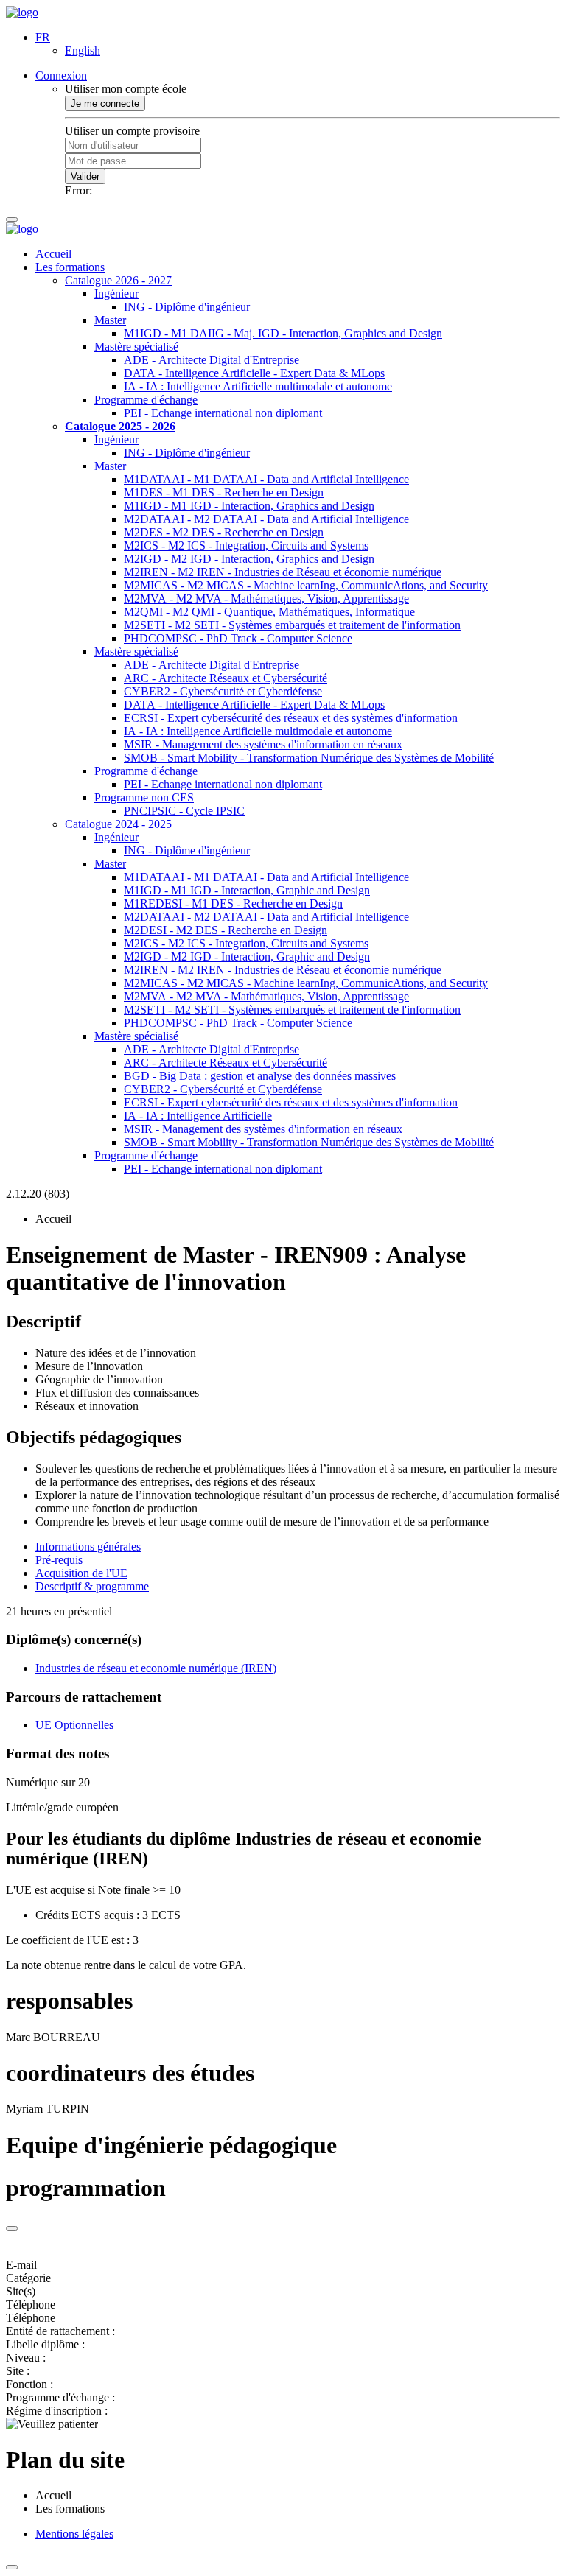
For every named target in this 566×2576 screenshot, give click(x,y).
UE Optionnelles (74, 1725)
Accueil (53, 254)
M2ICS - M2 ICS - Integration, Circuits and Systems (246, 545)
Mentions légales (74, 2534)
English (83, 50)
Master (110, 320)
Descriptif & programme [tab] (92, 1586)
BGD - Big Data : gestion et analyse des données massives (260, 1076)
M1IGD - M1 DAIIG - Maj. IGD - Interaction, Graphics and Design (283, 333)
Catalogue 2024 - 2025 (118, 824)
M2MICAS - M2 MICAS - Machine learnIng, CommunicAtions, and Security (306, 585)
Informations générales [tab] (88, 1547)
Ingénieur (116, 294)
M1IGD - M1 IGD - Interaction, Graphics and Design (249, 506)
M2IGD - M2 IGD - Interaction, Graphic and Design (247, 957)
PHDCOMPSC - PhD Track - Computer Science (238, 638)
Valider (85, 176)
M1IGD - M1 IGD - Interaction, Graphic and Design (247, 890)
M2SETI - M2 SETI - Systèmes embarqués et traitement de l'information (292, 625)
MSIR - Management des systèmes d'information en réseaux (263, 744)
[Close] (12, 2228)
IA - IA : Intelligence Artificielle (198, 1116)
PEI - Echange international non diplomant (223, 413)
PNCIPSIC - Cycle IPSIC (184, 811)
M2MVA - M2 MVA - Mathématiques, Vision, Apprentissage (266, 599)
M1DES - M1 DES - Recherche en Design (224, 492)
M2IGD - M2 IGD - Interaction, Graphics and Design (249, 559)
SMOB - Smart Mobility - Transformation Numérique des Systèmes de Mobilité (309, 758)
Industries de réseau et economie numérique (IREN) (156, 1668)
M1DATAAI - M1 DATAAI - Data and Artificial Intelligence (266, 479)
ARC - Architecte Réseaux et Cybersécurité (226, 678)
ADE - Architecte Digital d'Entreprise (212, 360)
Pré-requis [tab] (59, 1560)
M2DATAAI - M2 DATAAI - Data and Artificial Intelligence (266, 519)
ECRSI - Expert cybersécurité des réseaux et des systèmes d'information (291, 718)
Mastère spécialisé (136, 347)
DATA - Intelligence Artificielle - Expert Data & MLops (254, 373)
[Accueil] (22, 12)
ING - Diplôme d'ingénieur (187, 307)
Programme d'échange (146, 400)
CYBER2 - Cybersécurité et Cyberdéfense (223, 691)
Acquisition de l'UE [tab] (81, 1573)
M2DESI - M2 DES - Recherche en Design (226, 930)
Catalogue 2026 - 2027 (118, 280)
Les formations (70, 267)
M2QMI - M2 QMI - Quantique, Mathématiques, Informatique (269, 612)
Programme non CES (144, 797)
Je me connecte (105, 103)
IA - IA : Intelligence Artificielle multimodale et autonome (258, 386)
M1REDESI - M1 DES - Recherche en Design (233, 903)
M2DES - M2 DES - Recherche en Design (224, 532)
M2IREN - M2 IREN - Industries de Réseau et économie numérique (283, 572)
